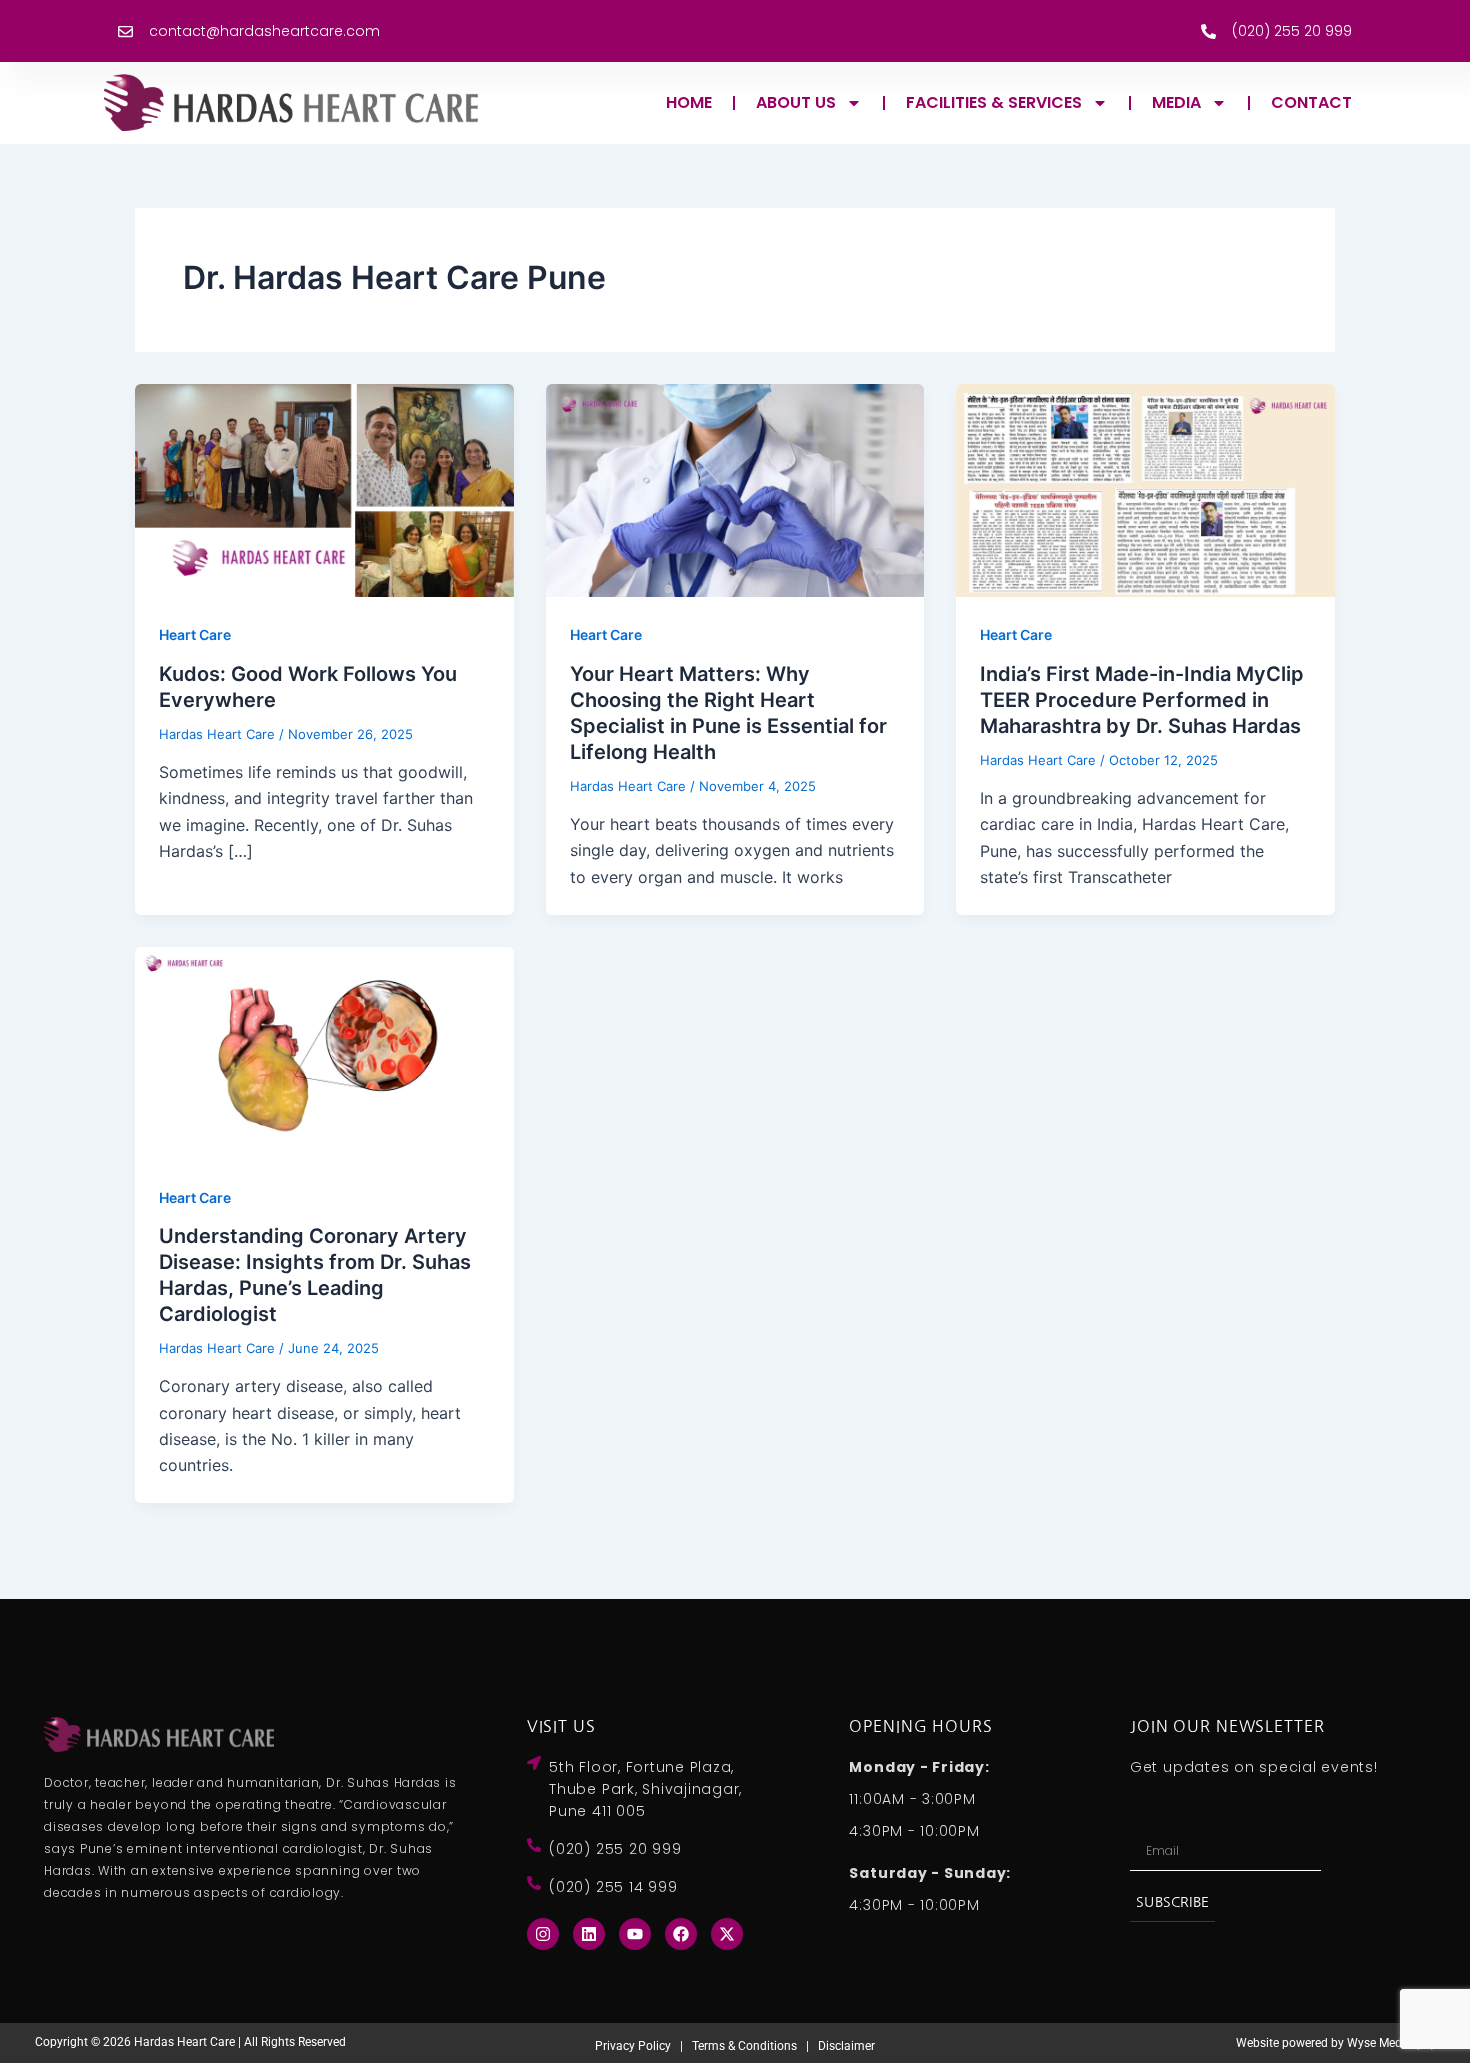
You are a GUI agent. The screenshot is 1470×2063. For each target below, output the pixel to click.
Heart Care (195, 634)
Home (689, 102)
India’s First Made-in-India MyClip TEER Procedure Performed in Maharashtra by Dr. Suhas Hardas (1142, 700)
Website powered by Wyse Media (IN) (1335, 2043)
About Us (796, 102)
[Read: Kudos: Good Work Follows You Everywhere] (324, 489)
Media (1176, 102)
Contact (1311, 102)
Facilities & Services (994, 102)
